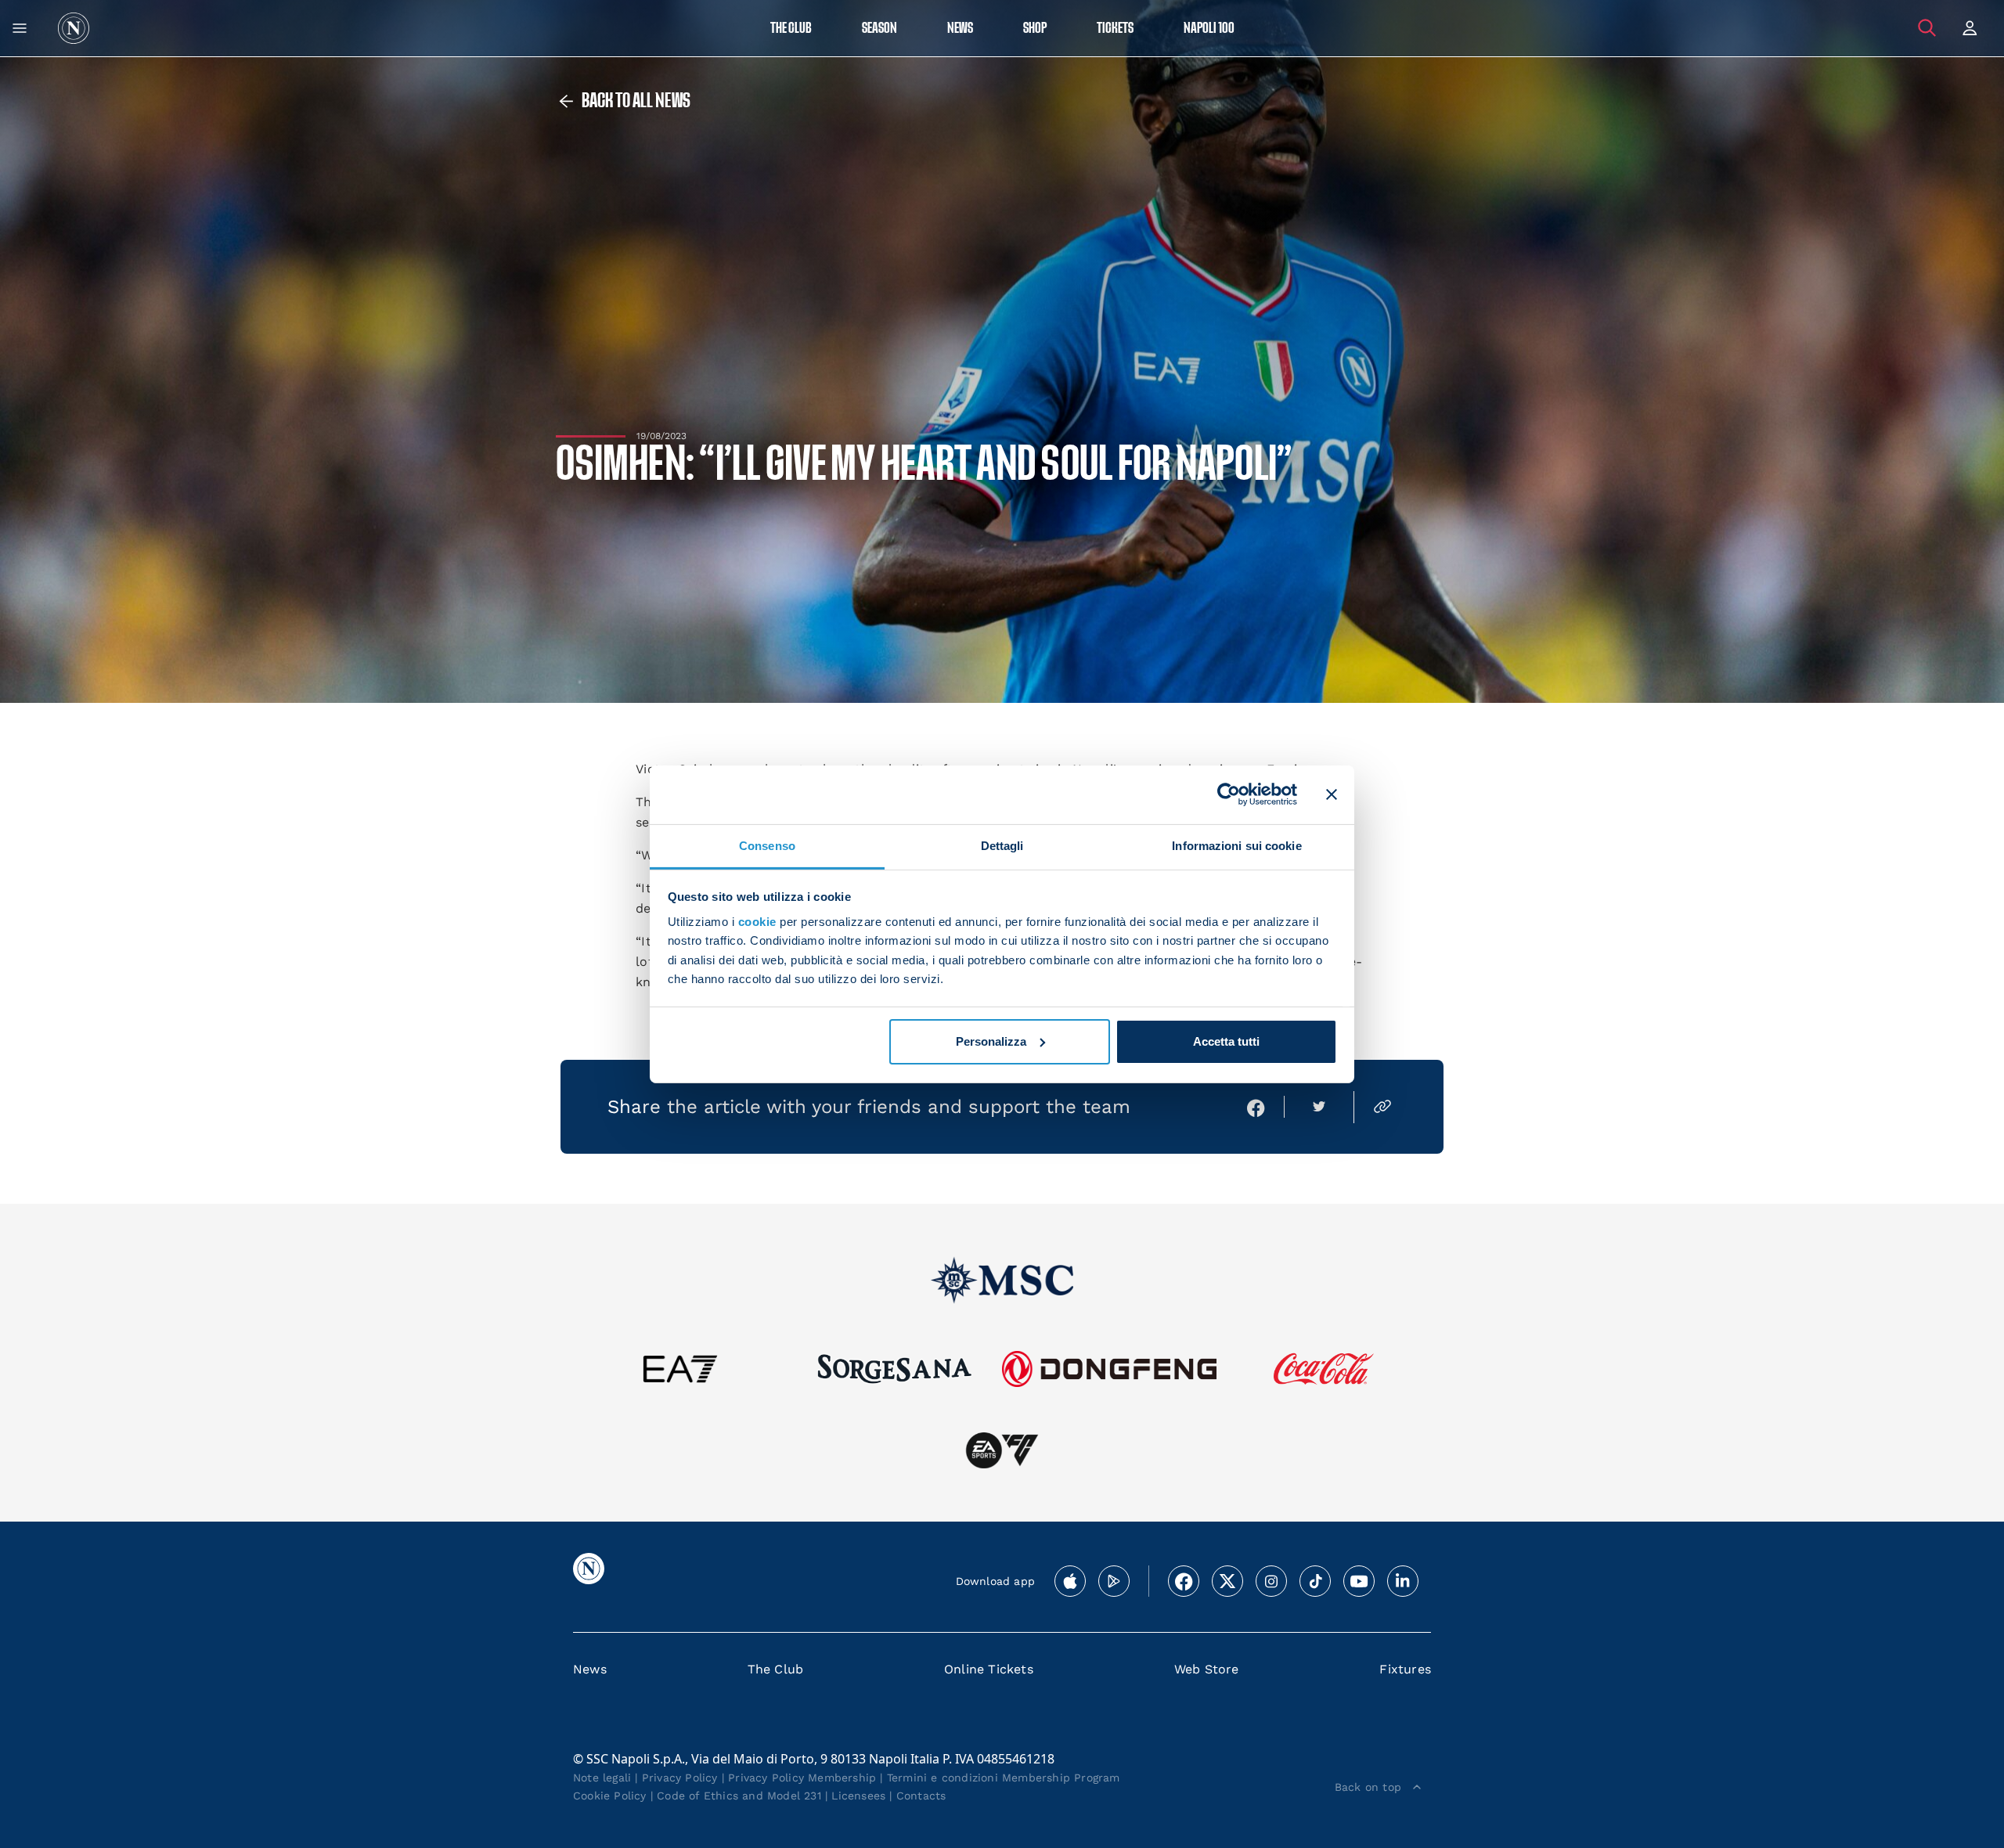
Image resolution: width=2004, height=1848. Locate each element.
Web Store (1207, 1669)
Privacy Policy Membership (802, 1778)
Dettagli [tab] (1002, 845)
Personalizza (991, 1041)
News (590, 1669)
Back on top (1368, 1787)
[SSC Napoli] (74, 28)
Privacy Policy (680, 1778)
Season (879, 29)
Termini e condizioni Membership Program (1004, 1778)
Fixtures (1405, 1669)
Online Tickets (989, 1669)
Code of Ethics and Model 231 (739, 1796)
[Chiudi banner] (1332, 794)
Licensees (858, 1796)
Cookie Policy (610, 1796)
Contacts (921, 1796)
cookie (757, 922)
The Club (776, 1669)
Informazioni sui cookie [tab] (1236, 845)
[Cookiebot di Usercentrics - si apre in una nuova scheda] (1229, 794)
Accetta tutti (1226, 1041)
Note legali (602, 1778)
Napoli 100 (1209, 29)
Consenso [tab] (767, 845)
